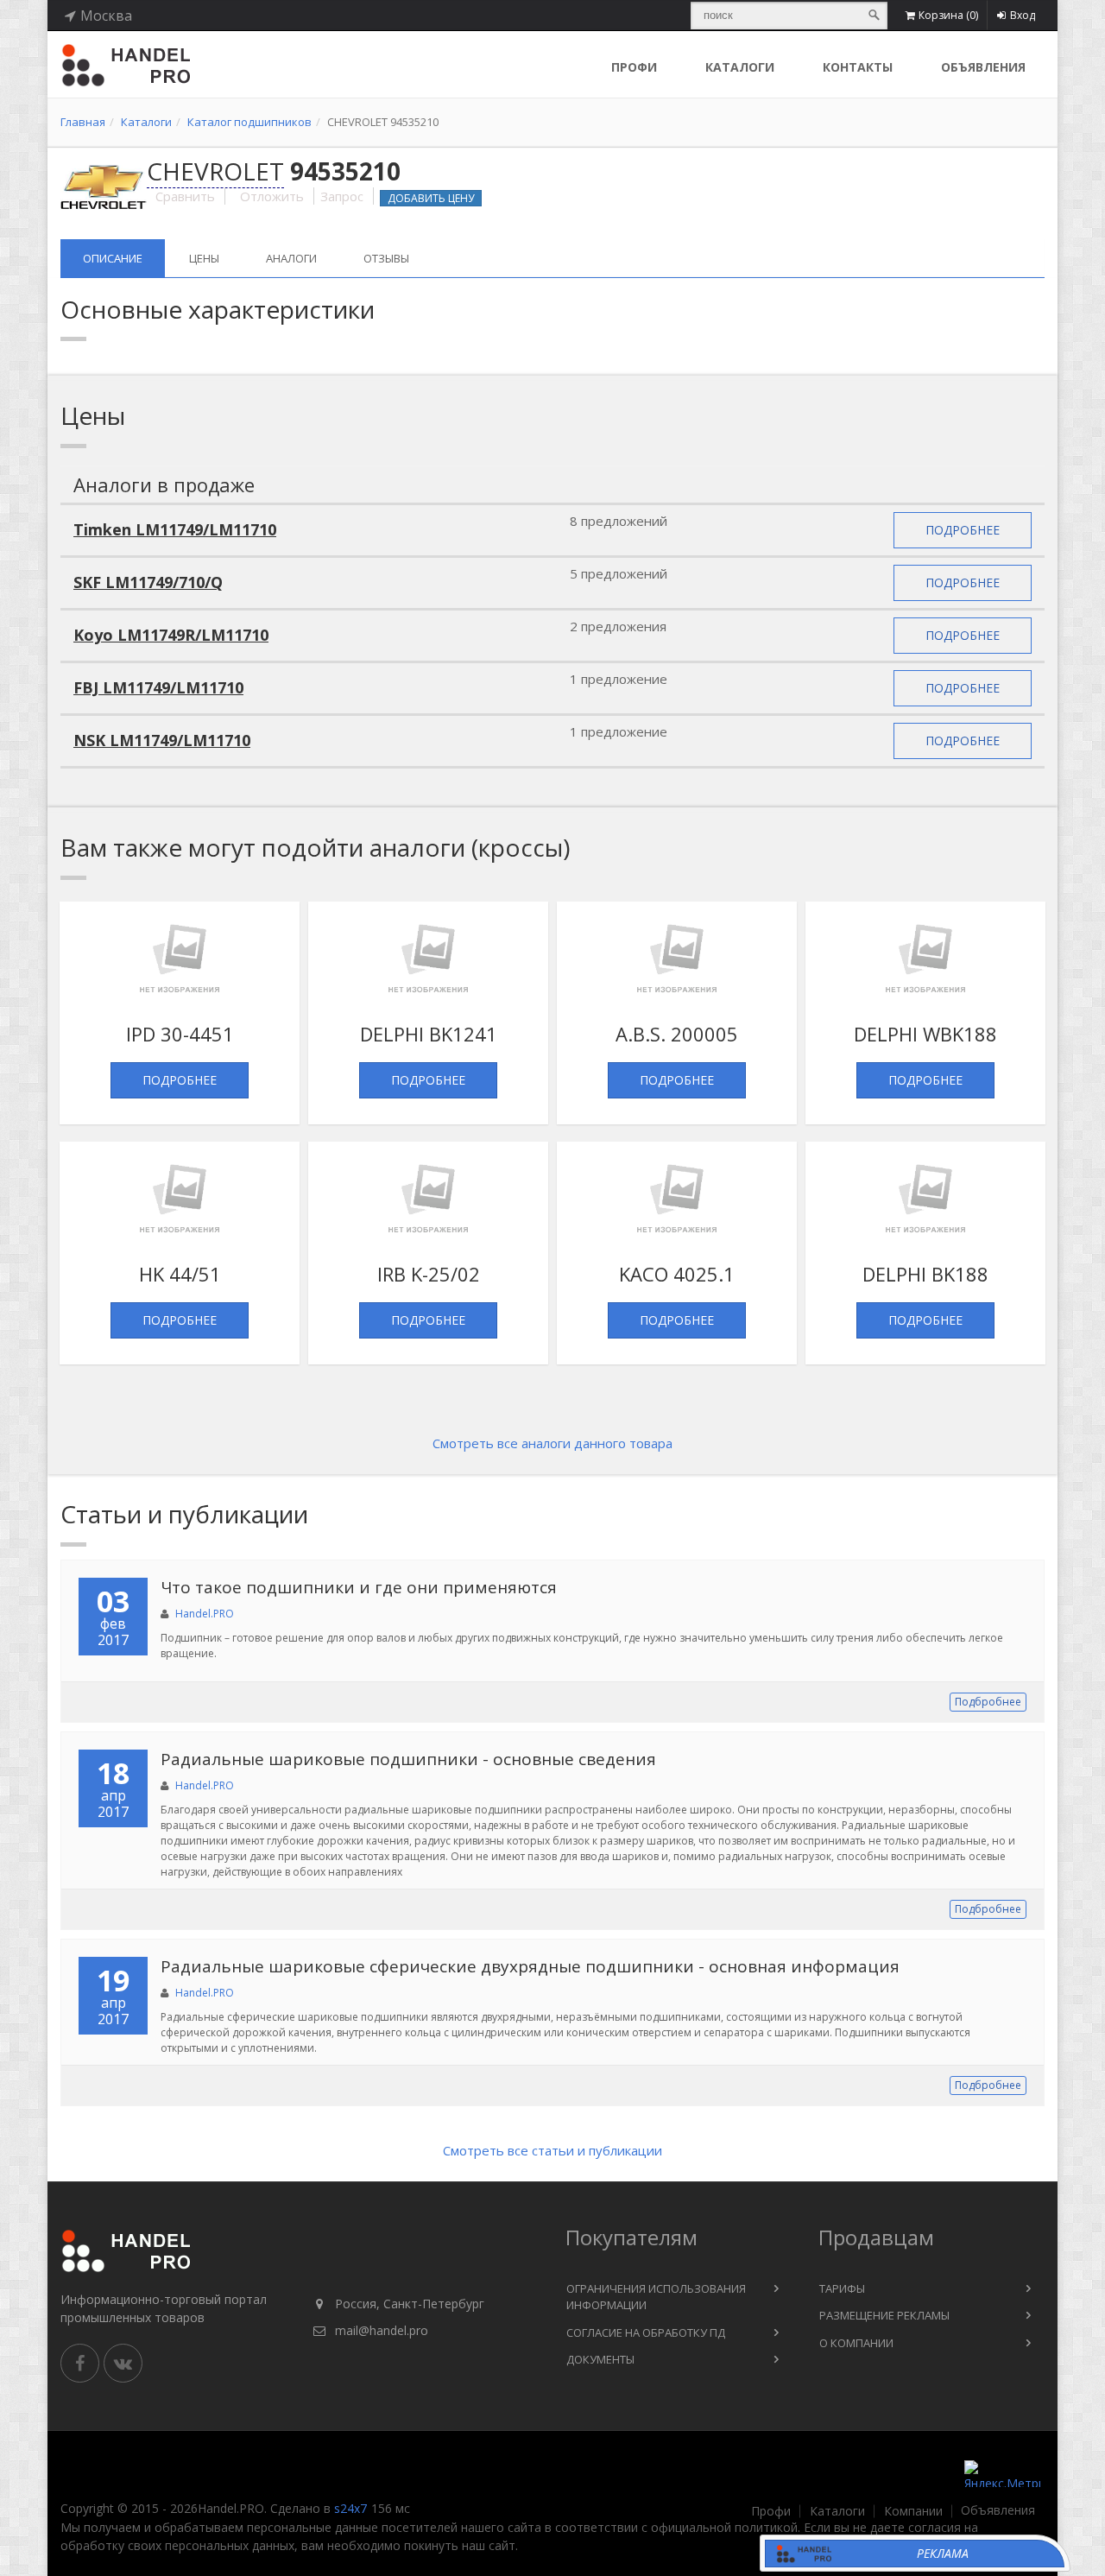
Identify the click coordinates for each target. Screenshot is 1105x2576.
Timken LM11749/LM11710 (175, 529)
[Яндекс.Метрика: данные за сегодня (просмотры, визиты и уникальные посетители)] (1002, 2474)
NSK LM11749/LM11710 (162, 740)
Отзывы (386, 258)
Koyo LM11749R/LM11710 (171, 635)
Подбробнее (988, 1702)
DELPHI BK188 (925, 1274)
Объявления (983, 67)
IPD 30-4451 (180, 1034)
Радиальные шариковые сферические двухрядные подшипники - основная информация (530, 1966)
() (948, 15)
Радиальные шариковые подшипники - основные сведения (408, 1759)
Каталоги (740, 67)
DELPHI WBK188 (925, 1034)
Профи (771, 2511)
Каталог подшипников (249, 122)
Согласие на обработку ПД (646, 2332)
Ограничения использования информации (656, 2297)
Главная (83, 122)
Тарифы (842, 2288)
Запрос (342, 196)
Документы (600, 2359)
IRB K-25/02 (429, 1274)
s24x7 (350, 2508)
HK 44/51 (180, 1274)
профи (634, 67)
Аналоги (291, 258)
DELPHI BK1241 (429, 1034)
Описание (113, 258)
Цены (204, 258)
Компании (913, 2511)
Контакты (858, 67)
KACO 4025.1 (677, 1274)
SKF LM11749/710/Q (148, 582)
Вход (1023, 15)
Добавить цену (431, 198)
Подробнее (963, 530)
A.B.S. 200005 (677, 1034)
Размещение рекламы (884, 2315)
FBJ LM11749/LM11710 (158, 687)
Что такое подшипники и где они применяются (359, 1587)
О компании (856, 2343)
